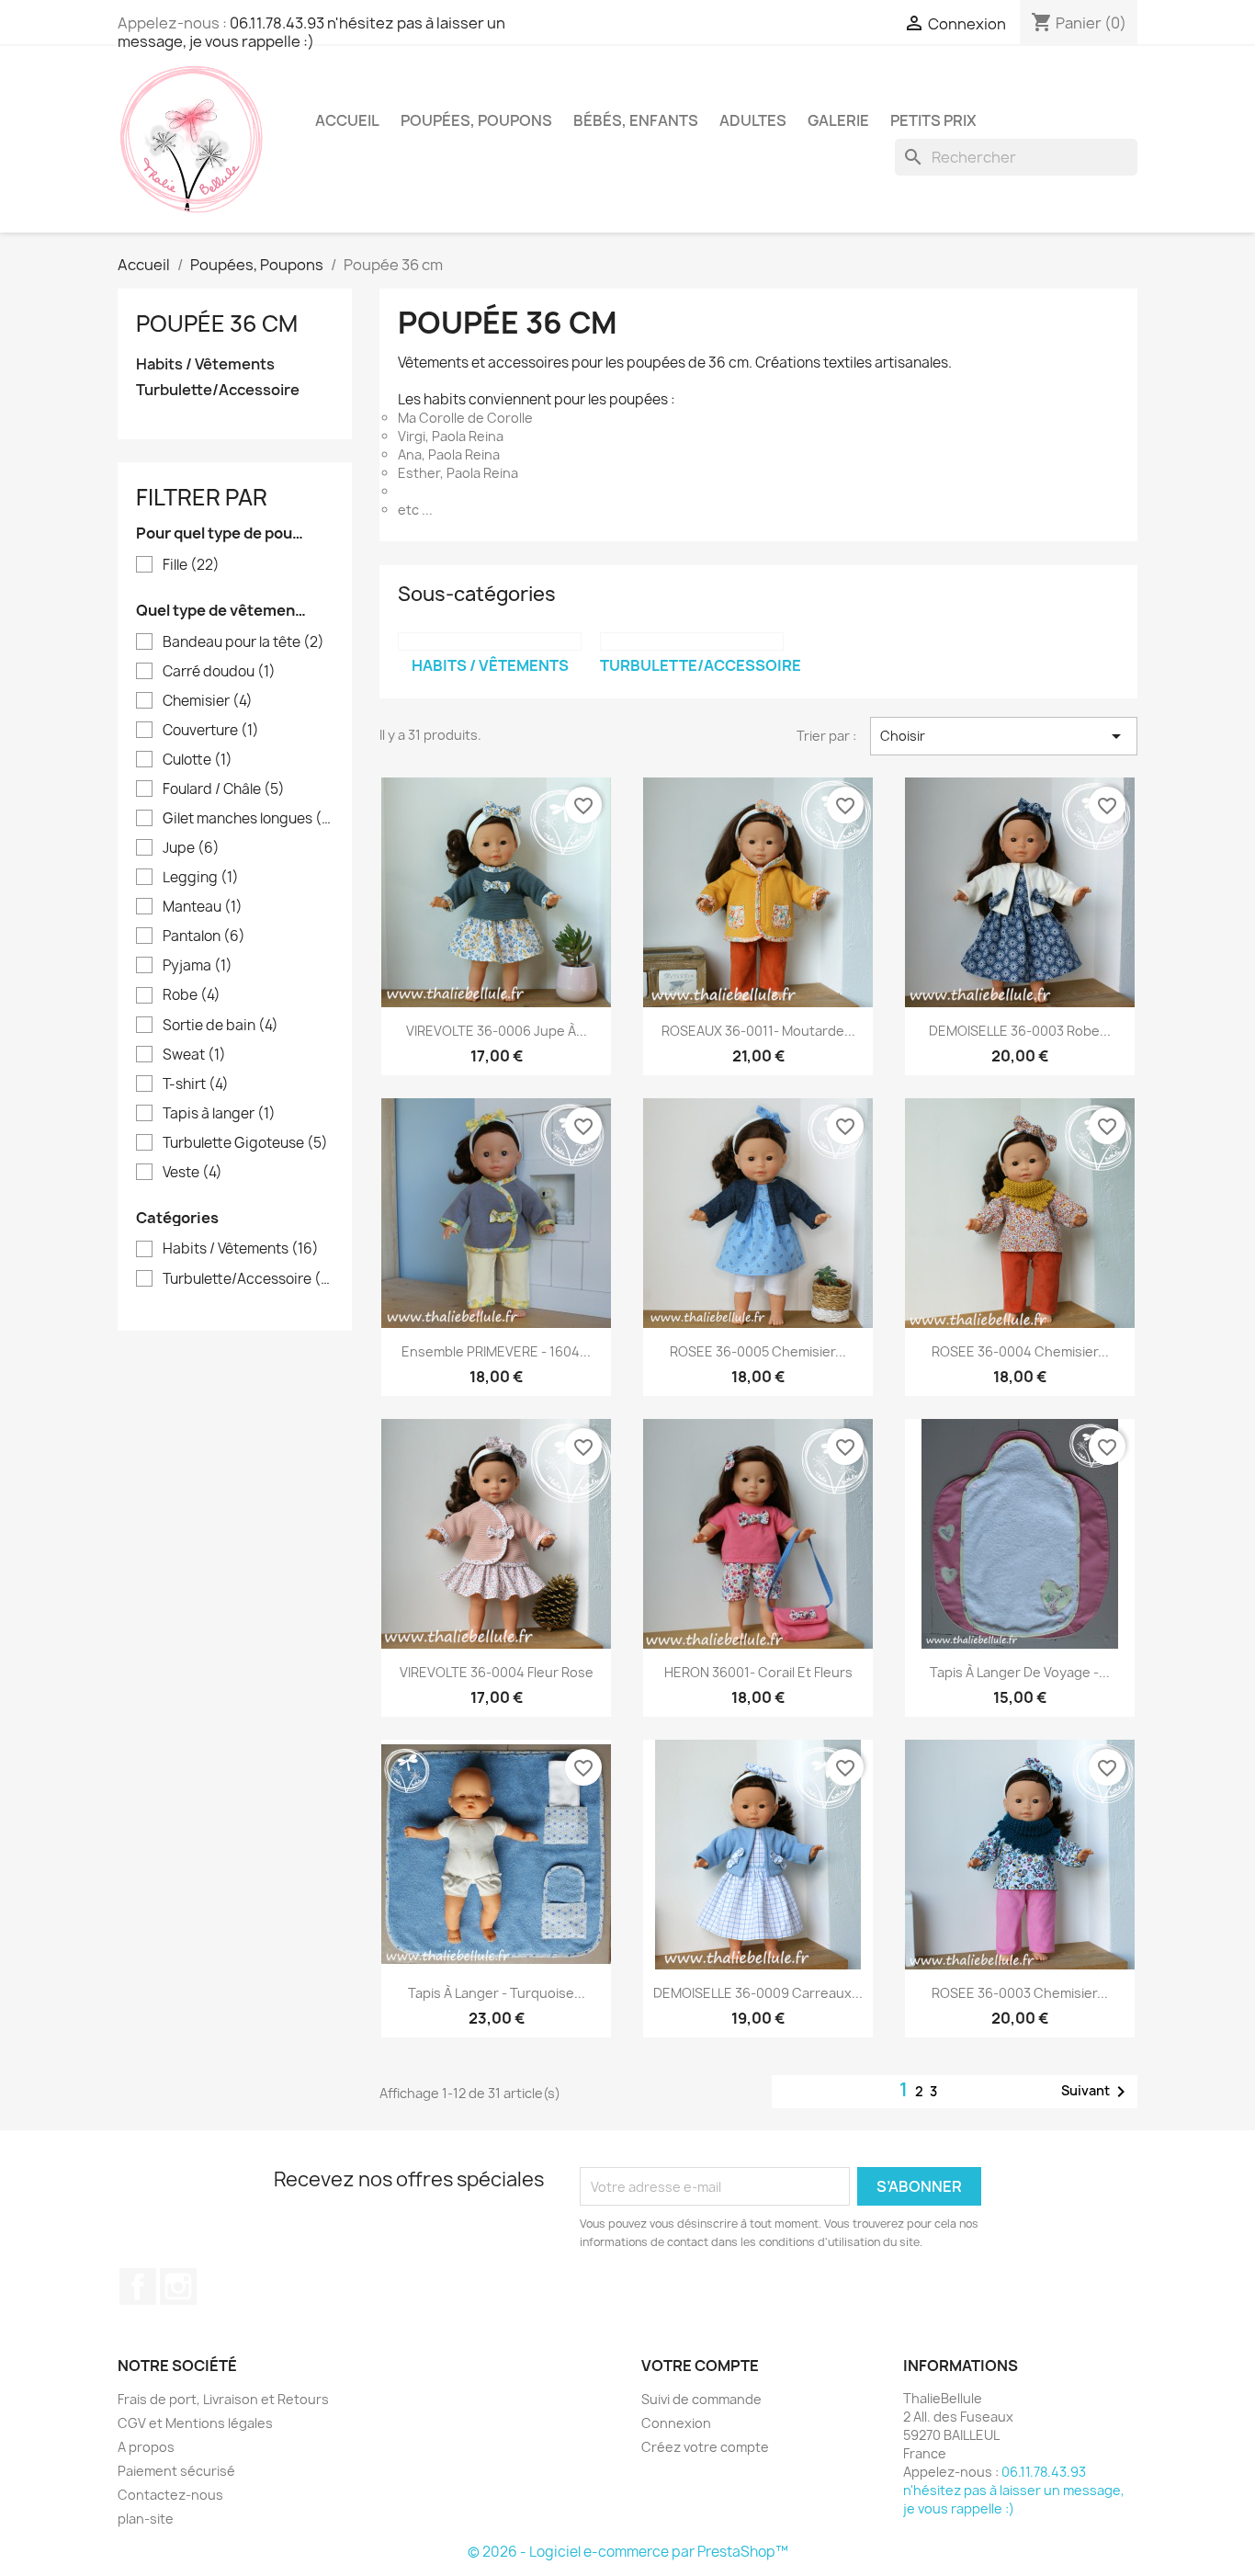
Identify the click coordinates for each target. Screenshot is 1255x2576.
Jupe (191, 848)
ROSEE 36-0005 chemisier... (758, 1351)
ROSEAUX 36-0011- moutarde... (758, 1031)
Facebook (138, 2287)
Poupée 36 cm (217, 323)
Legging (201, 878)
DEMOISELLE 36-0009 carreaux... (758, 1993)
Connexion (676, 2423)
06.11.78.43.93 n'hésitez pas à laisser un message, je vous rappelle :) (311, 32)
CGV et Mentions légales (195, 2423)
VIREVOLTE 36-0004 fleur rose (497, 1672)
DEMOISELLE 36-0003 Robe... (1020, 1031)
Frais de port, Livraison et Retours (223, 2399)
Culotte (198, 760)
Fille (191, 565)
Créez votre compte (705, 2447)
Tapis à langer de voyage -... (1020, 1672)
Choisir (1004, 736)
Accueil (347, 120)
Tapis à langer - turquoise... (497, 1993)
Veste (192, 1173)
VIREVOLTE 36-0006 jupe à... (497, 1031)
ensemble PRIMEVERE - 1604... (496, 1351)
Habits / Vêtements (205, 364)
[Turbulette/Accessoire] (692, 641)
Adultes (753, 120)
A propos (146, 2447)
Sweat (194, 1055)
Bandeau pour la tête (243, 642)
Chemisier (208, 701)
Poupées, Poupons (476, 120)
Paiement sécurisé (176, 2471)
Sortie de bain (220, 1026)
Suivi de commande (701, 2399)
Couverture (211, 731)
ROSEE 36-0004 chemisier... (1020, 1351)
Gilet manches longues (248, 819)
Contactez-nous (170, 2495)
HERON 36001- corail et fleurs (758, 1672)
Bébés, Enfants (636, 120)
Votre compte (700, 2366)
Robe (192, 995)
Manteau (203, 907)
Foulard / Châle (224, 789)
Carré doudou (219, 672)
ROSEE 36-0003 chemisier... (1020, 1993)
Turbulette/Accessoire (218, 390)
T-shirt (196, 1084)
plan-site (146, 2519)
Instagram (178, 2287)
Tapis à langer (219, 1114)
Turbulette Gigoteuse (245, 1143)
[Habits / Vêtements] (490, 641)
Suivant (1097, 2092)
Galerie (838, 120)
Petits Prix (933, 120)
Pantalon (204, 936)
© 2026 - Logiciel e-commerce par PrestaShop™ (628, 2552)
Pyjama (198, 966)
